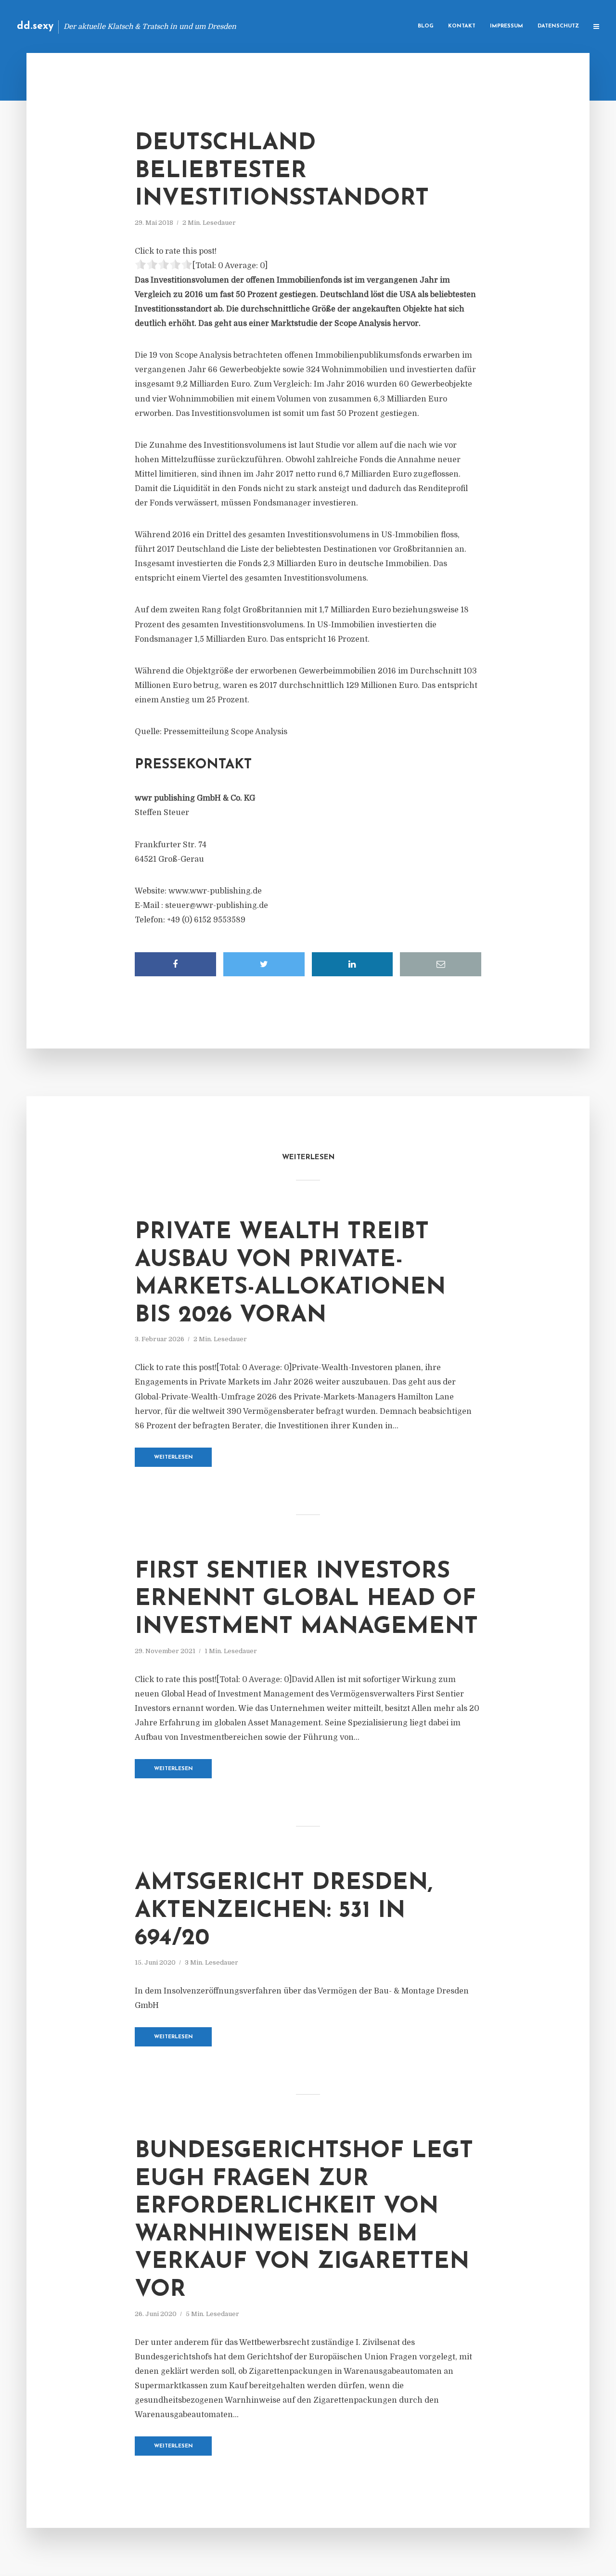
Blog (426, 26)
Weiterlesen (173, 1457)
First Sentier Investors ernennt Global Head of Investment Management (306, 1599)
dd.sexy (35, 26)
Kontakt (462, 26)
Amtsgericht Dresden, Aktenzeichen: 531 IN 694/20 (284, 1911)
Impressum (507, 26)
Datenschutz (558, 26)
